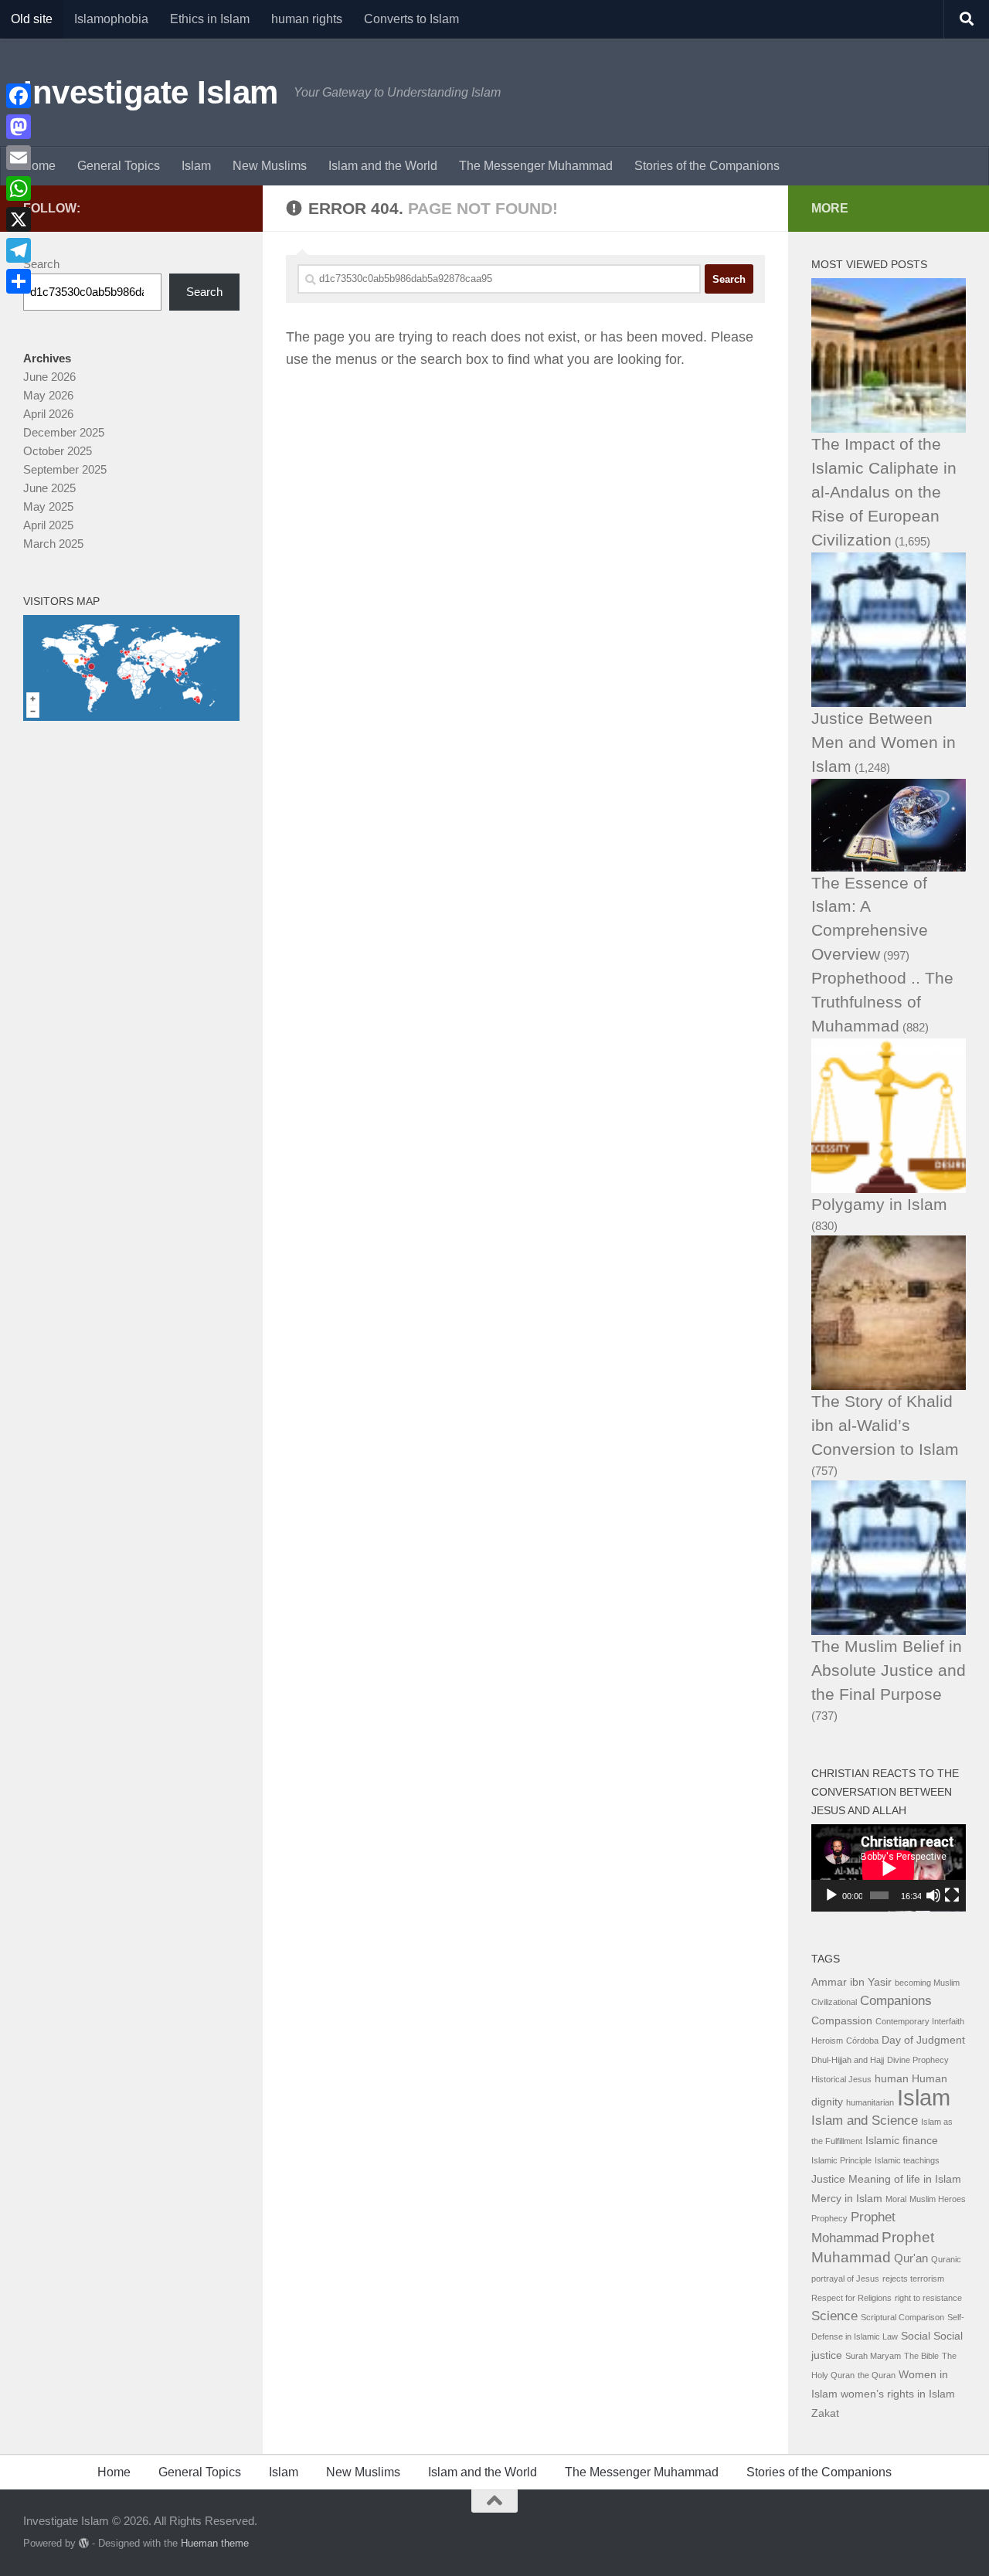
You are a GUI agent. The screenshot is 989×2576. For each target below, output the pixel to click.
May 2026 (48, 395)
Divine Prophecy (918, 2060)
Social (916, 2336)
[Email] (19, 158)
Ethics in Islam (210, 19)
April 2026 (48, 414)
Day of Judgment (923, 2040)
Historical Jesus (841, 2079)
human (892, 2079)
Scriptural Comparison (902, 2317)
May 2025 (48, 506)
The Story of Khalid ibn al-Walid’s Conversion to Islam (885, 1425)
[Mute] (933, 1895)
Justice (828, 2179)
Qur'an (911, 2258)
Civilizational (834, 2002)
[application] (889, 1868)
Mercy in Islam (847, 2199)
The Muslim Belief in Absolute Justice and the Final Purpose (889, 1670)
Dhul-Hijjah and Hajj (848, 2060)
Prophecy (829, 2218)
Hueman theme (215, 2543)
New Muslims (270, 166)
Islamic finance (902, 2141)
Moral (896, 2199)
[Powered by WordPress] (84, 2543)
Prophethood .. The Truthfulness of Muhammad (882, 1002)
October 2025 (58, 451)
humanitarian (870, 2102)
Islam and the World (383, 166)
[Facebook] (19, 96)
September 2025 (65, 469)
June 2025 (49, 488)
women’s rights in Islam (898, 2394)
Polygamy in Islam (879, 1204)
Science (834, 2316)
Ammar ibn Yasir (851, 1982)
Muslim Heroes (938, 2199)
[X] (19, 219)
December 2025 (64, 432)
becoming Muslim (927, 1983)
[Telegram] (19, 250)
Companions (896, 2001)
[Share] (19, 281)
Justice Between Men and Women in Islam (884, 742)
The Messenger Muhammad (536, 166)
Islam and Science (865, 2121)
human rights (307, 19)
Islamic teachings (907, 2160)
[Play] (831, 1895)
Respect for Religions (851, 2298)
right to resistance (928, 2298)
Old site (32, 19)
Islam (196, 166)
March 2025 (53, 544)
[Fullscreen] (952, 1895)
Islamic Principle (841, 2160)
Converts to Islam (411, 19)
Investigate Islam (151, 92)
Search (41, 264)
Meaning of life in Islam (905, 2179)
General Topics (119, 166)
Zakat (825, 2413)
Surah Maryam (873, 2356)
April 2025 (48, 525)
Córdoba (862, 2041)
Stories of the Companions (707, 166)
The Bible (921, 2356)
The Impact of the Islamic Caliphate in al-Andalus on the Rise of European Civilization (884, 492)
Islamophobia (111, 19)
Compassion (842, 2021)
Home (39, 166)
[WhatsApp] (19, 189)
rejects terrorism (913, 2279)
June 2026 (49, 377)
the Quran (877, 2375)
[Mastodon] (19, 127)
